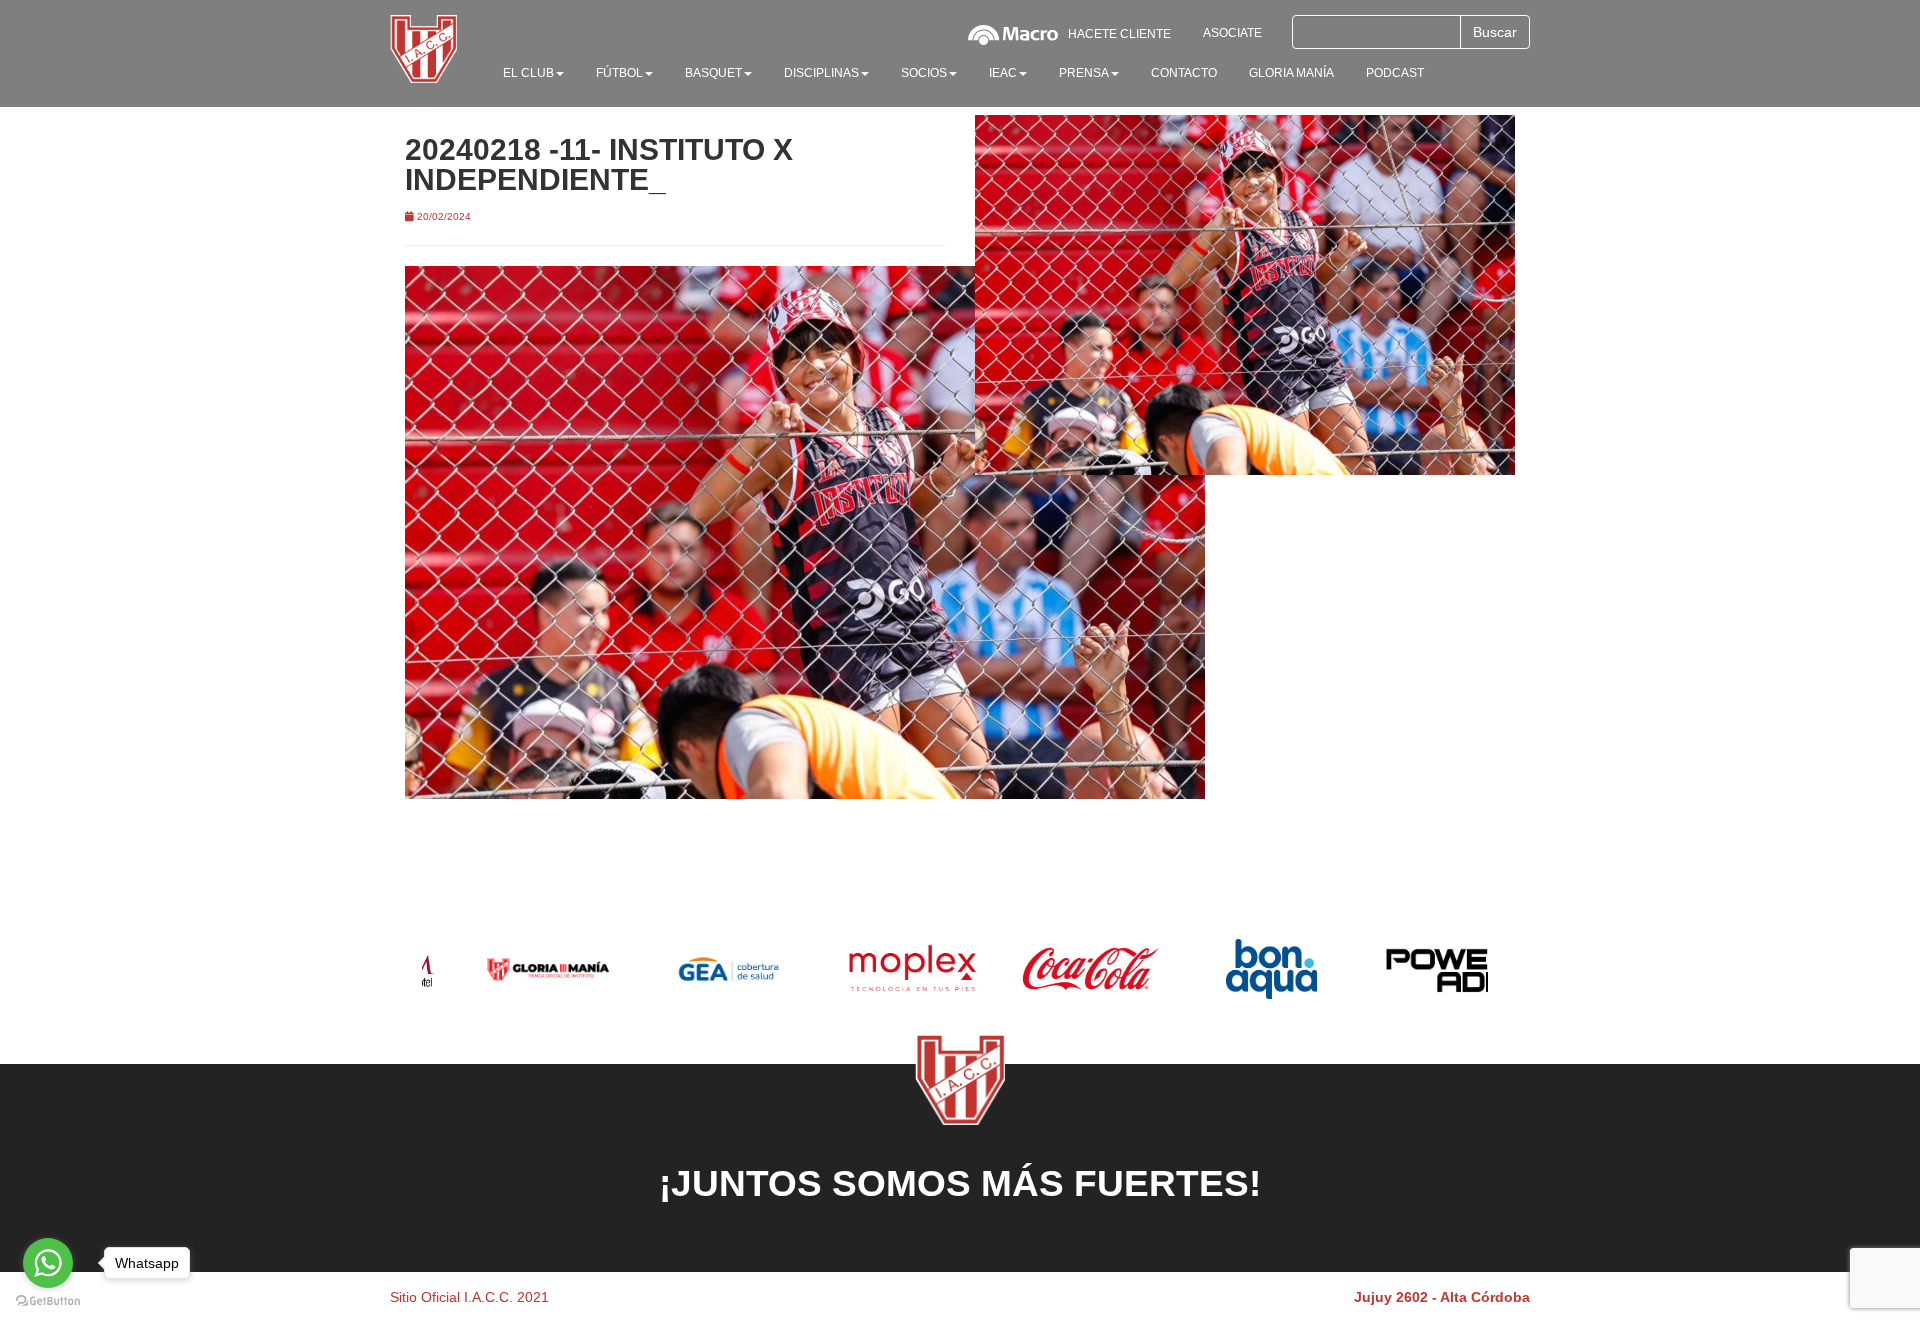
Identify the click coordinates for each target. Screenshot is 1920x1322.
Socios (924, 73)
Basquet (713, 73)
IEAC (1003, 73)
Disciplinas (821, 73)
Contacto (1184, 73)
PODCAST (1395, 73)
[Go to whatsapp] (48, 1263)
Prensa (1084, 73)
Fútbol (619, 73)
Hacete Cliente (1119, 34)
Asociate (1232, 33)
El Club (528, 73)
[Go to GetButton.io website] (48, 1301)
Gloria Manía (1291, 73)
